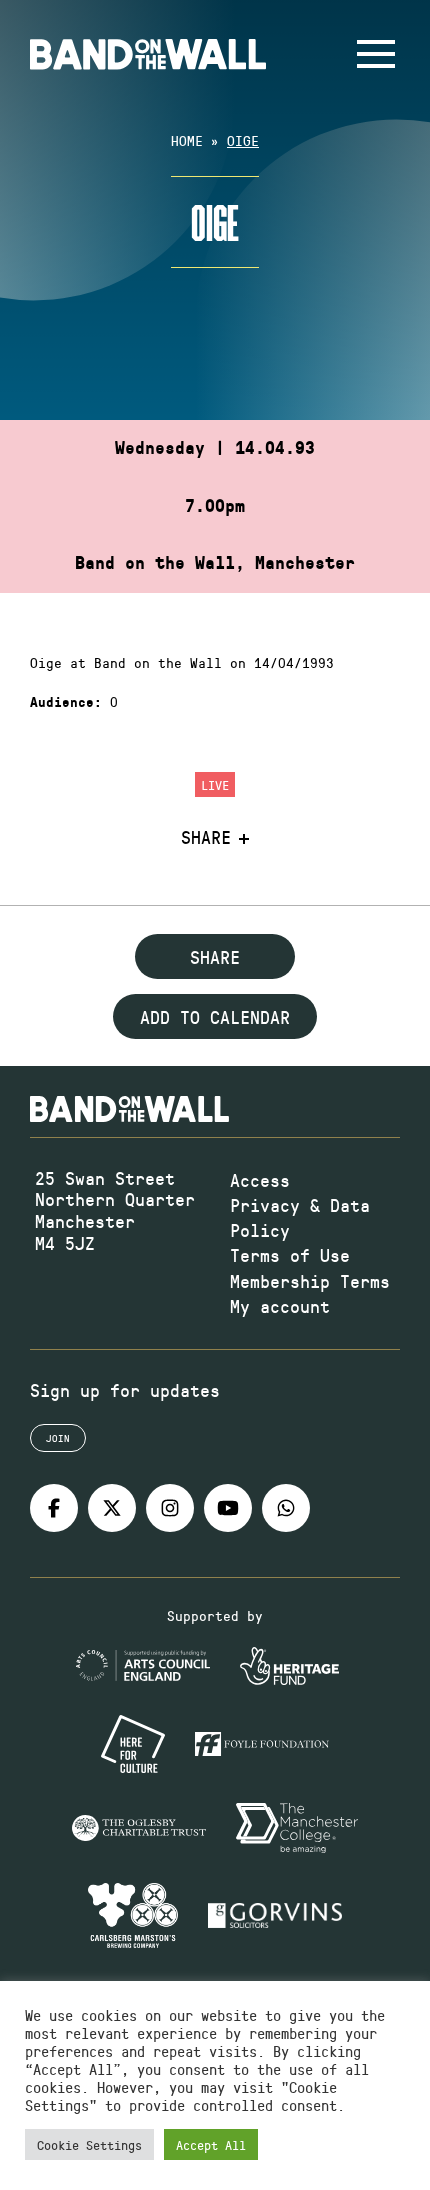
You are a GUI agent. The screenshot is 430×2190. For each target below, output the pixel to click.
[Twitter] (112, 1508)
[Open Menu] (376, 54)
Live (215, 784)
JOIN (58, 1438)
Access (260, 1180)
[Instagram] (170, 1508)
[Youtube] (228, 1508)
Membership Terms (310, 1281)
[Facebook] (54, 1508)
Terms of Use (290, 1255)
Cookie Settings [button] (89, 2144)
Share (206, 838)
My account (280, 1306)
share (215, 957)
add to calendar (215, 1017)
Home (187, 140)
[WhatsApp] (286, 1508)
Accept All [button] (211, 2144)
